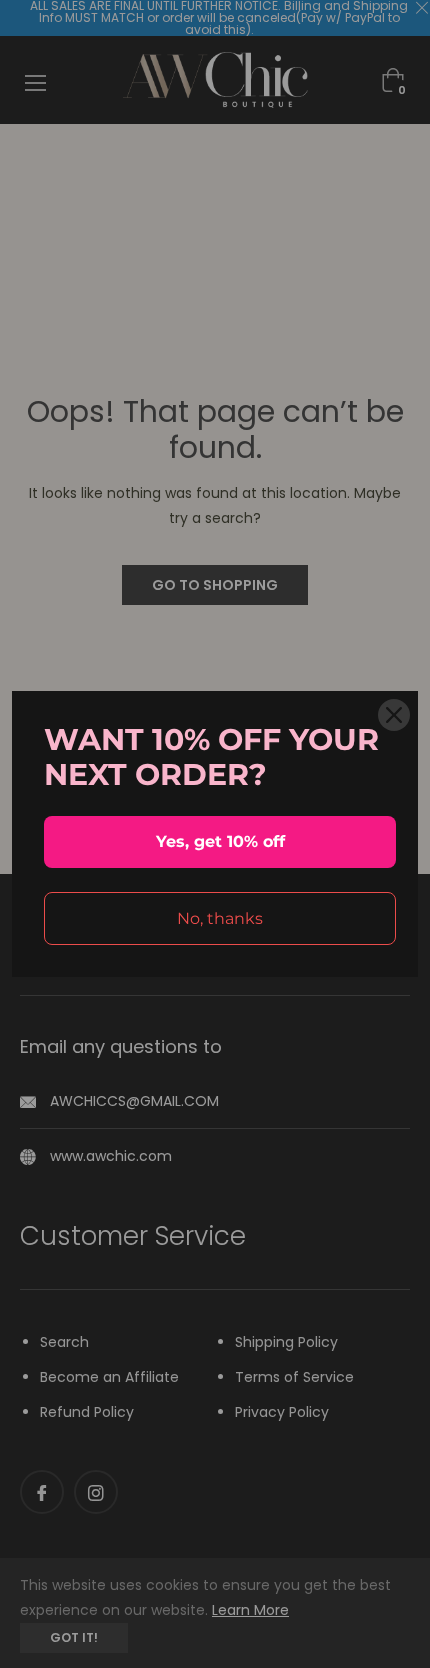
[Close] (394, 715)
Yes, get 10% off (220, 841)
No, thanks (220, 918)
